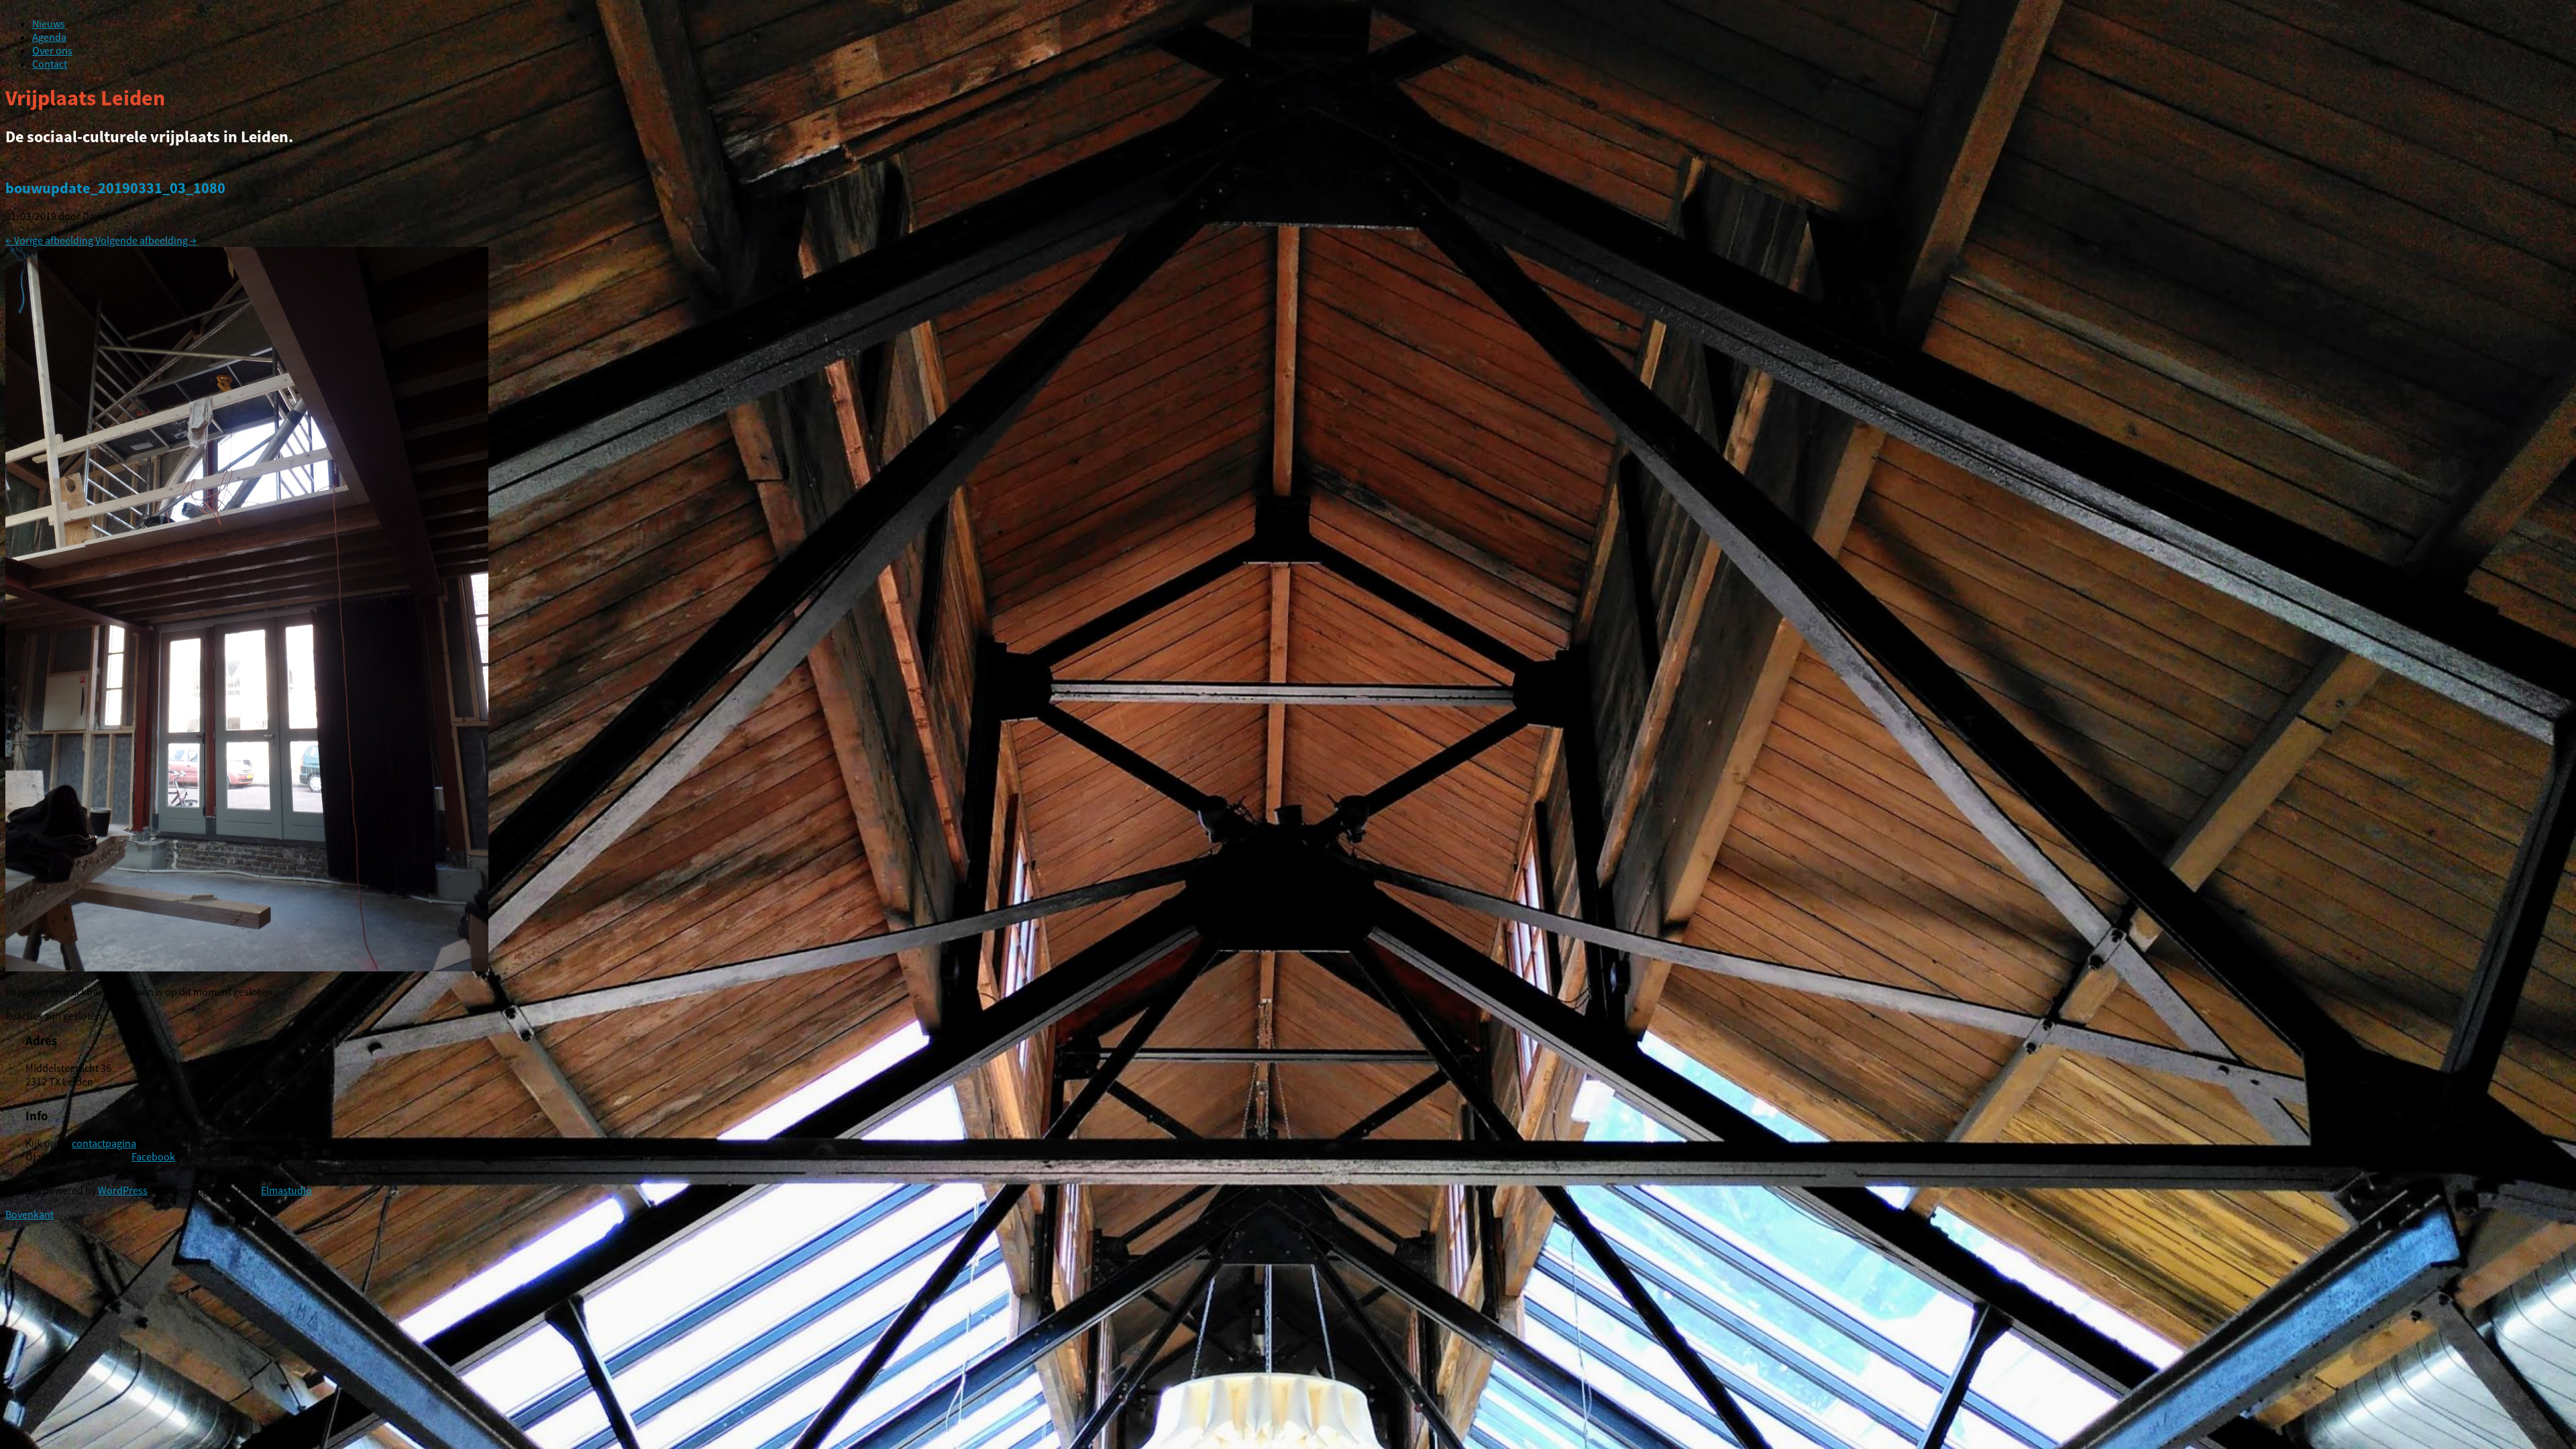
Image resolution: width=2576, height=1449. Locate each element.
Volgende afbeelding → (146, 240)
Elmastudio (286, 1190)
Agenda (49, 37)
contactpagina (104, 1143)
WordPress (123, 1190)
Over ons (52, 50)
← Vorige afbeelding (49, 240)
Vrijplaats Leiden (85, 98)
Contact (50, 64)
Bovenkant (30, 1214)
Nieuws (49, 23)
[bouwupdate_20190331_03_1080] (247, 967)
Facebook (153, 1157)
